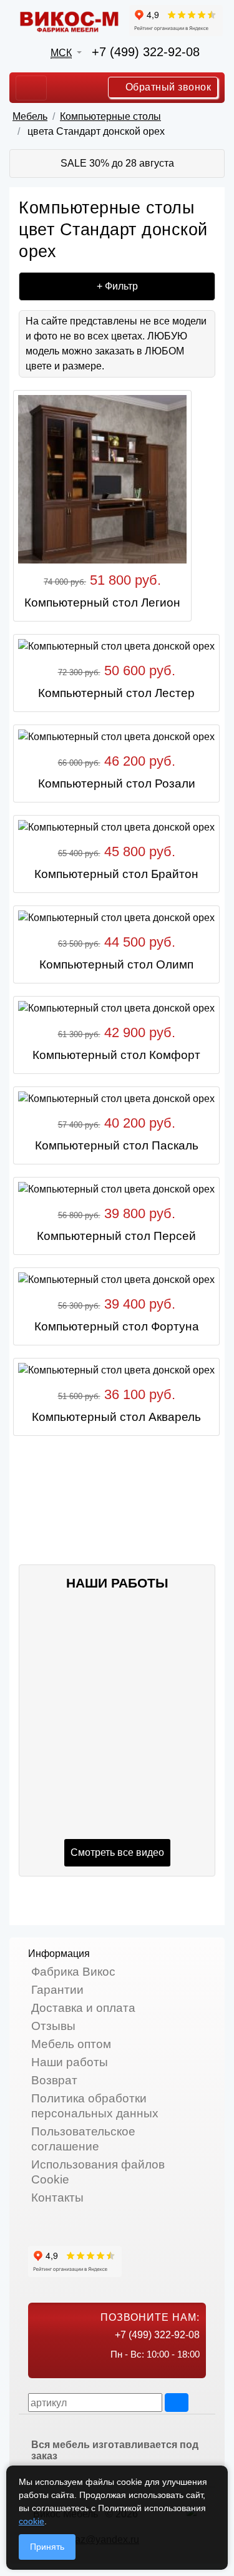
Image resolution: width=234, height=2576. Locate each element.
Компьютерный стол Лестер (116, 693)
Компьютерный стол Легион (102, 603)
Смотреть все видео (117, 1852)
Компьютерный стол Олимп (116, 964)
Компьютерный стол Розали (117, 783)
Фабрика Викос (73, 1972)
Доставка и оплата (83, 2008)
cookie (32, 2521)
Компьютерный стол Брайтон (116, 874)
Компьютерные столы (110, 116)
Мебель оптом (71, 2044)
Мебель (30, 116)
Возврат (54, 2080)
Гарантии (57, 1990)
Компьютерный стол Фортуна (117, 1326)
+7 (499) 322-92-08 (146, 52)
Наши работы (70, 2062)
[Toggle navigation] (31, 88)
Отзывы (53, 2026)
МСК (61, 53)
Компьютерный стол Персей (116, 1236)
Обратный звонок (167, 87)
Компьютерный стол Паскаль (117, 1145)
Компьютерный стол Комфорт (116, 1055)
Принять (47, 2547)
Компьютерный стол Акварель (116, 1417)
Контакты (57, 2198)
